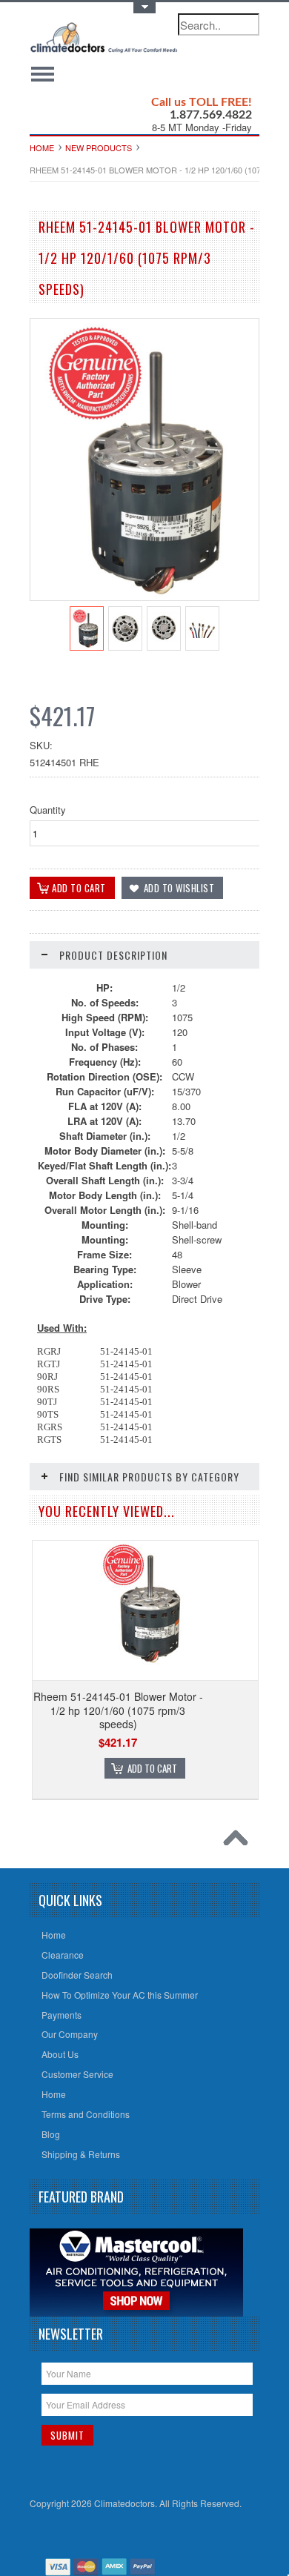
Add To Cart (152, 1768)
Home (42, 147)
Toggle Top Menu (144, 8)
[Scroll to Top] (239, 1842)
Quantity (48, 810)
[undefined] (144, 596)
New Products (99, 147)
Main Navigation (43, 74)
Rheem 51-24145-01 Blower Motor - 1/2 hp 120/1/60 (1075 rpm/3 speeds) (118, 1710)
